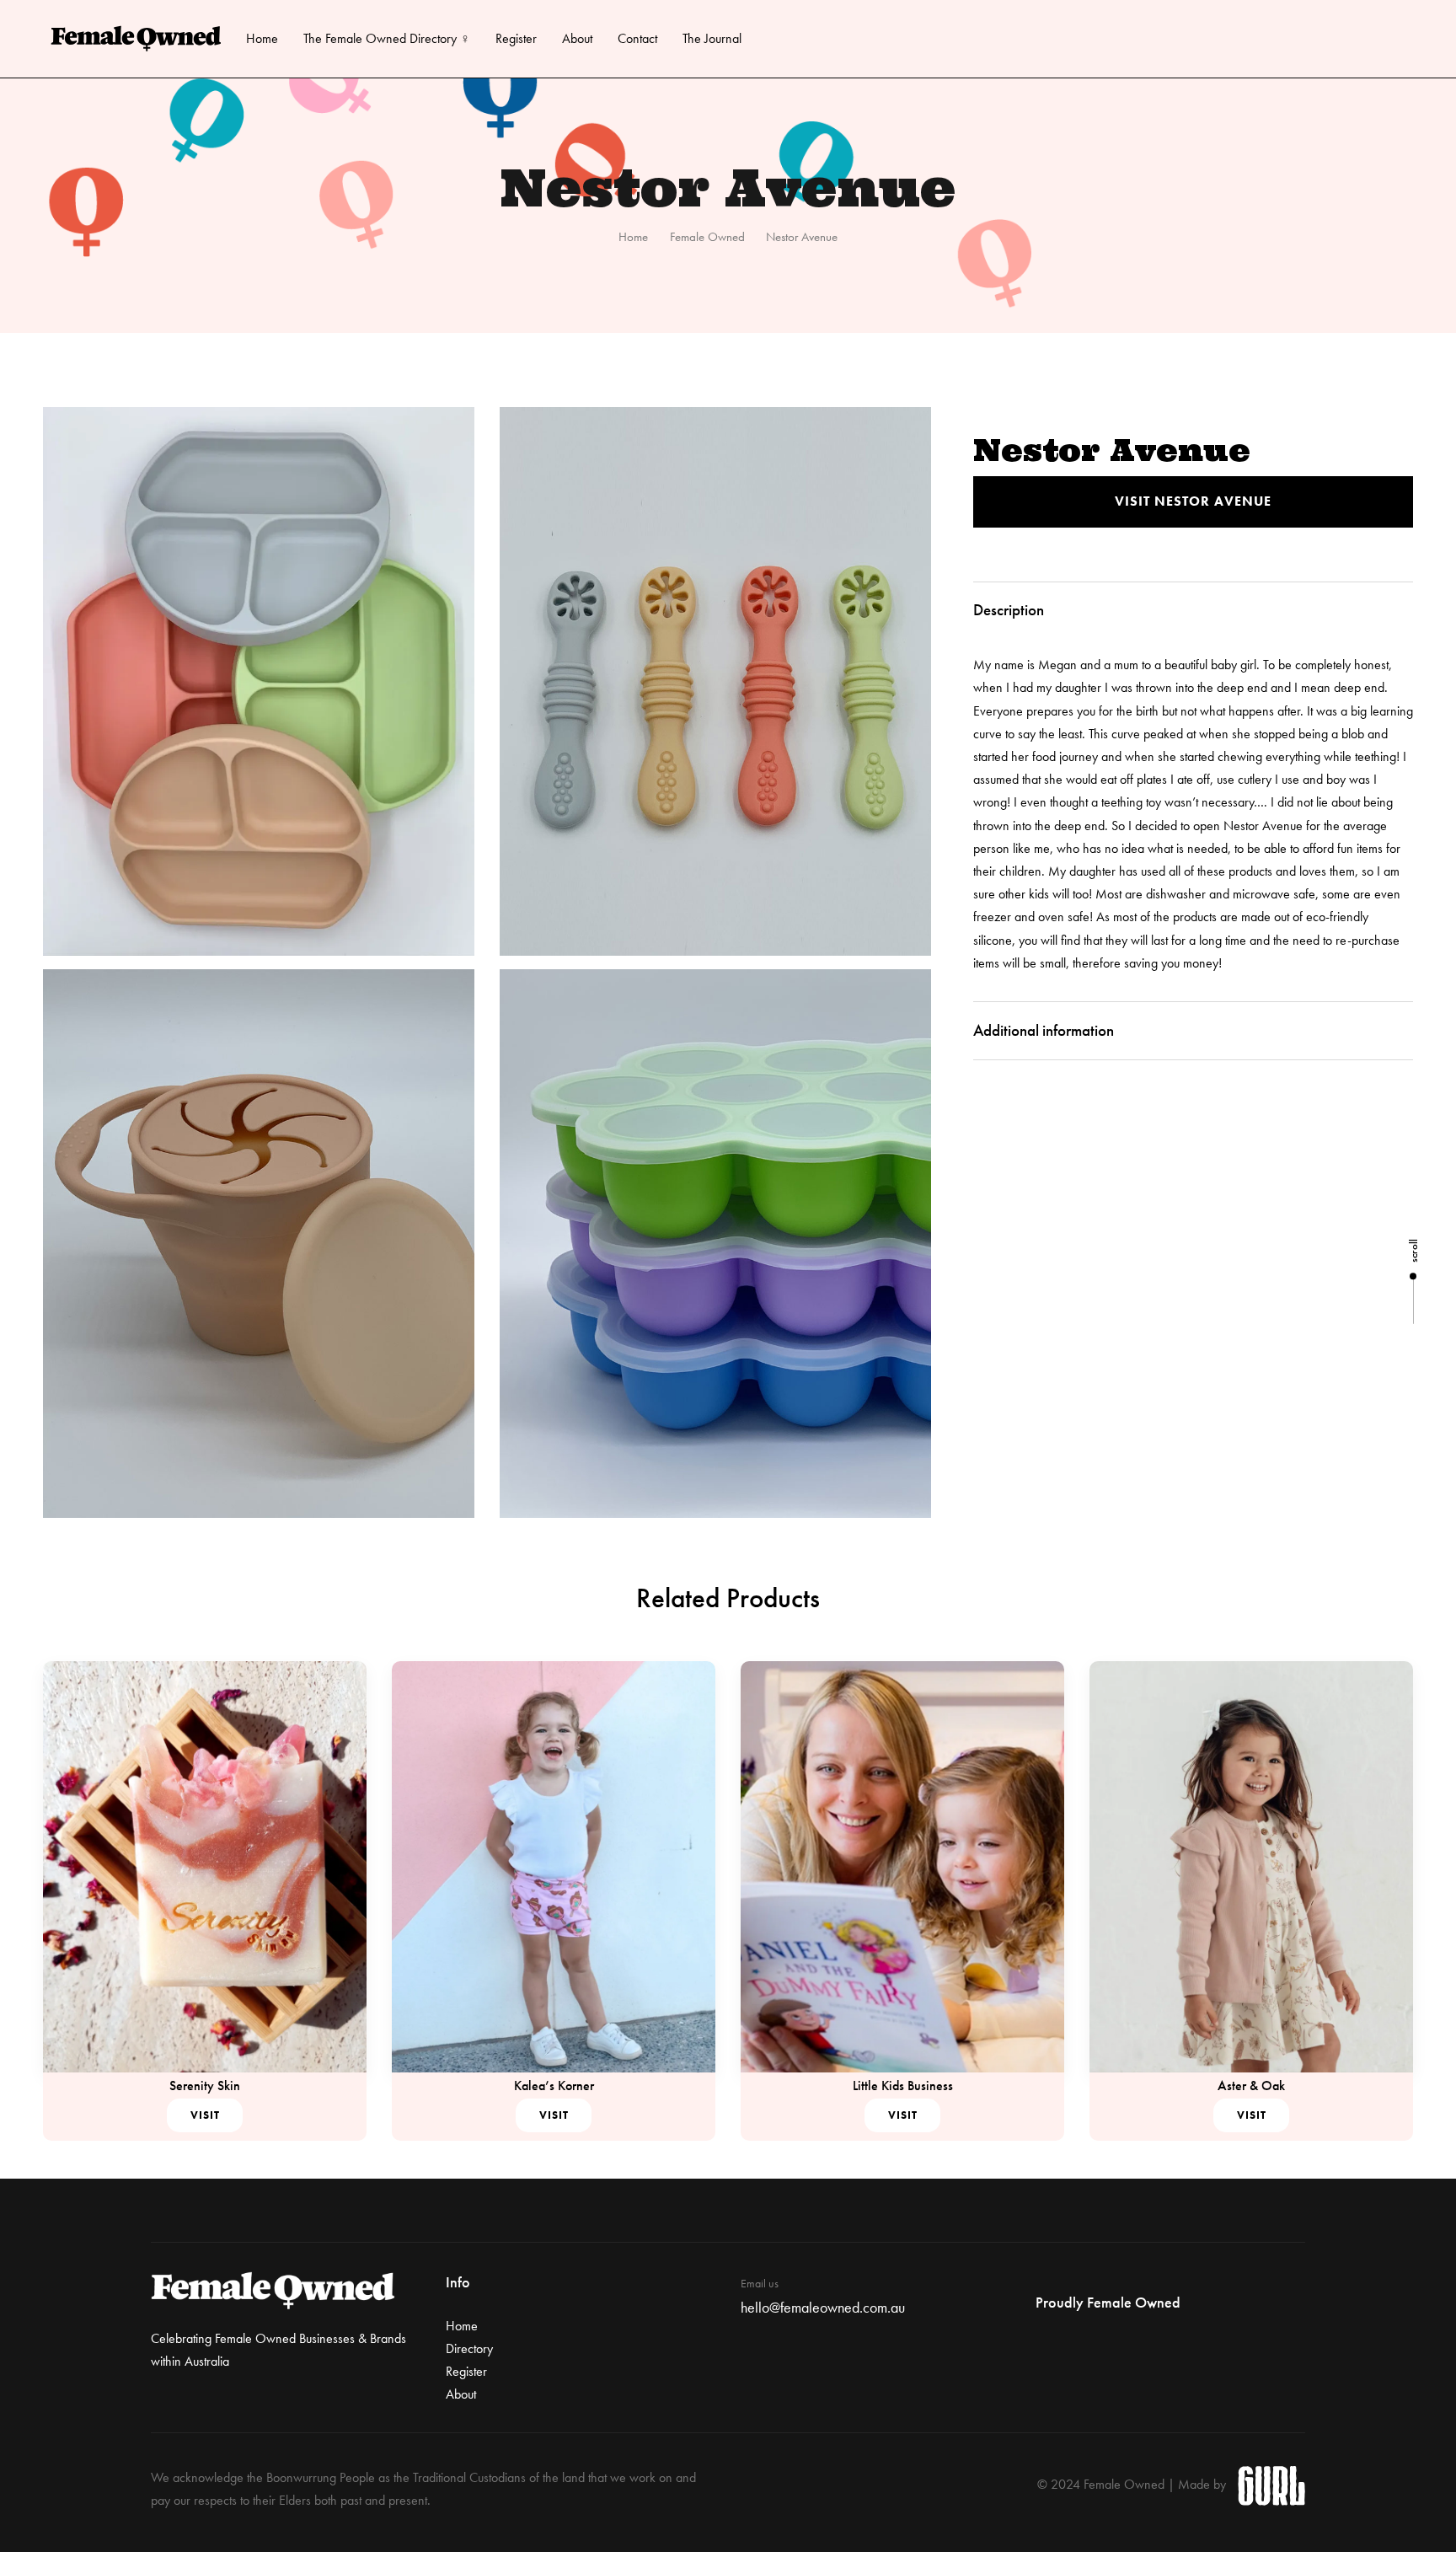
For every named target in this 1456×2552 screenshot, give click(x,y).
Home (262, 38)
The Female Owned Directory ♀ (387, 38)
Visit (205, 2115)
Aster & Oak (1251, 2086)
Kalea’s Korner (554, 2086)
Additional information (1044, 1030)
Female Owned (707, 237)
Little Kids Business (903, 2086)
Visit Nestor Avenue (1193, 501)
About (577, 38)
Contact (637, 38)
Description (1009, 610)
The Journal (712, 38)
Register (516, 38)
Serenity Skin (205, 2086)
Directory (469, 2348)
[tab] (1193, 611)
